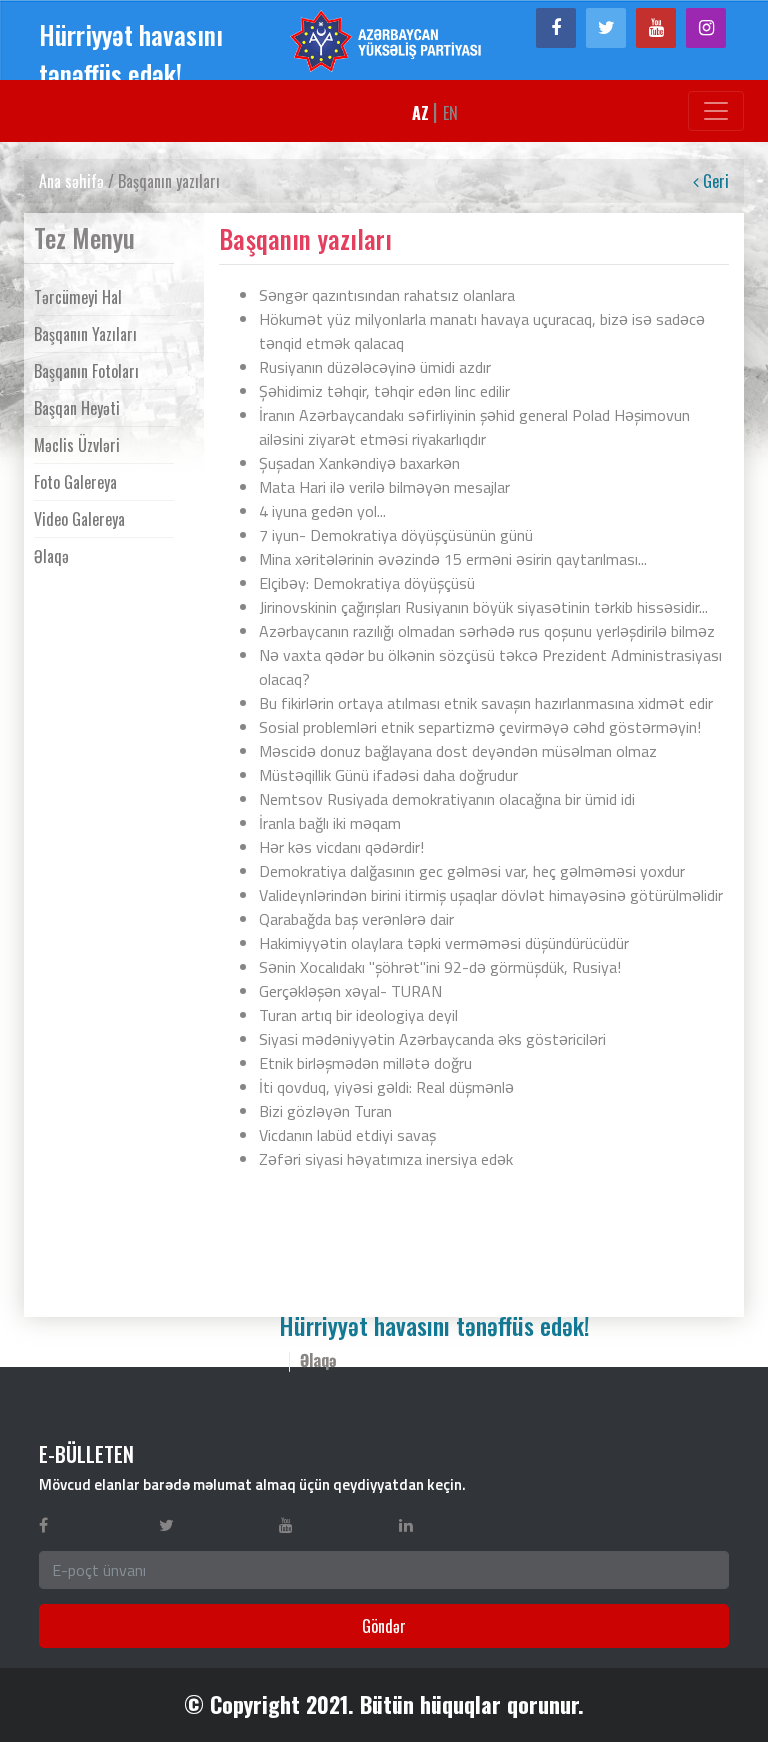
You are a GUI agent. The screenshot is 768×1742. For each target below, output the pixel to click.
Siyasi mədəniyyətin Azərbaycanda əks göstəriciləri (432, 1039)
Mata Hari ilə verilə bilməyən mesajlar (384, 487)
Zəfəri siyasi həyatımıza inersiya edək (386, 1159)
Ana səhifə (71, 181)
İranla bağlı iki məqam (330, 823)
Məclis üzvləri (77, 445)
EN (450, 113)
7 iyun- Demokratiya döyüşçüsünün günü (396, 535)
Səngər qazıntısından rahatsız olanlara (387, 295)
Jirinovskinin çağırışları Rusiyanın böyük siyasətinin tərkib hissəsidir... (483, 607)
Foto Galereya (75, 482)
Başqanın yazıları (85, 334)
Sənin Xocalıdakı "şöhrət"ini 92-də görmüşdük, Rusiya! (440, 967)
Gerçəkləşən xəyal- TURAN (350, 991)
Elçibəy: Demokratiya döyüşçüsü (367, 583)
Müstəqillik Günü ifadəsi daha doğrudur (388, 775)
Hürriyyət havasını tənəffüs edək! (131, 54)
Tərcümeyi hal (78, 297)
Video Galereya (79, 519)
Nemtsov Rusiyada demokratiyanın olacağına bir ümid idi (447, 799)
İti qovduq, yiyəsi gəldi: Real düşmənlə (386, 1087)
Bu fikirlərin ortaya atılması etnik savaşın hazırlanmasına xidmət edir (486, 703)
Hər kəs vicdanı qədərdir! (341, 847)
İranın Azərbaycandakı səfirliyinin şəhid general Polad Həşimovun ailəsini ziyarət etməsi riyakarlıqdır (474, 427)
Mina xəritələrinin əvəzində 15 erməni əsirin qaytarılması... (453, 559)
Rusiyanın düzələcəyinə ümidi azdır (375, 367)
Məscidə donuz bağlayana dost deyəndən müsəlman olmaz (458, 751)
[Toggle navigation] (716, 111)
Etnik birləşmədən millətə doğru (365, 1063)
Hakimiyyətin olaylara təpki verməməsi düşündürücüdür (444, 943)
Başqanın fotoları (86, 371)
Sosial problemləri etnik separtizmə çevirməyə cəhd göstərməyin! (480, 727)
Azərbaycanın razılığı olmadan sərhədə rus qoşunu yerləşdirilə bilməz (487, 631)
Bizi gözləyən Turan (325, 1111)
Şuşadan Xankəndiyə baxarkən (359, 463)
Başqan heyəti (77, 408)
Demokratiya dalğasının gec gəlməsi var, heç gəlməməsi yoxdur (472, 871)
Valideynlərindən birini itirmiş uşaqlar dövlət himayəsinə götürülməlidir (491, 895)
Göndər (384, 1626)
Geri (714, 181)
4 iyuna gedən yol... (322, 511)
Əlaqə (51, 556)
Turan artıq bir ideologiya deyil (358, 1015)
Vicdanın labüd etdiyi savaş (347, 1135)
